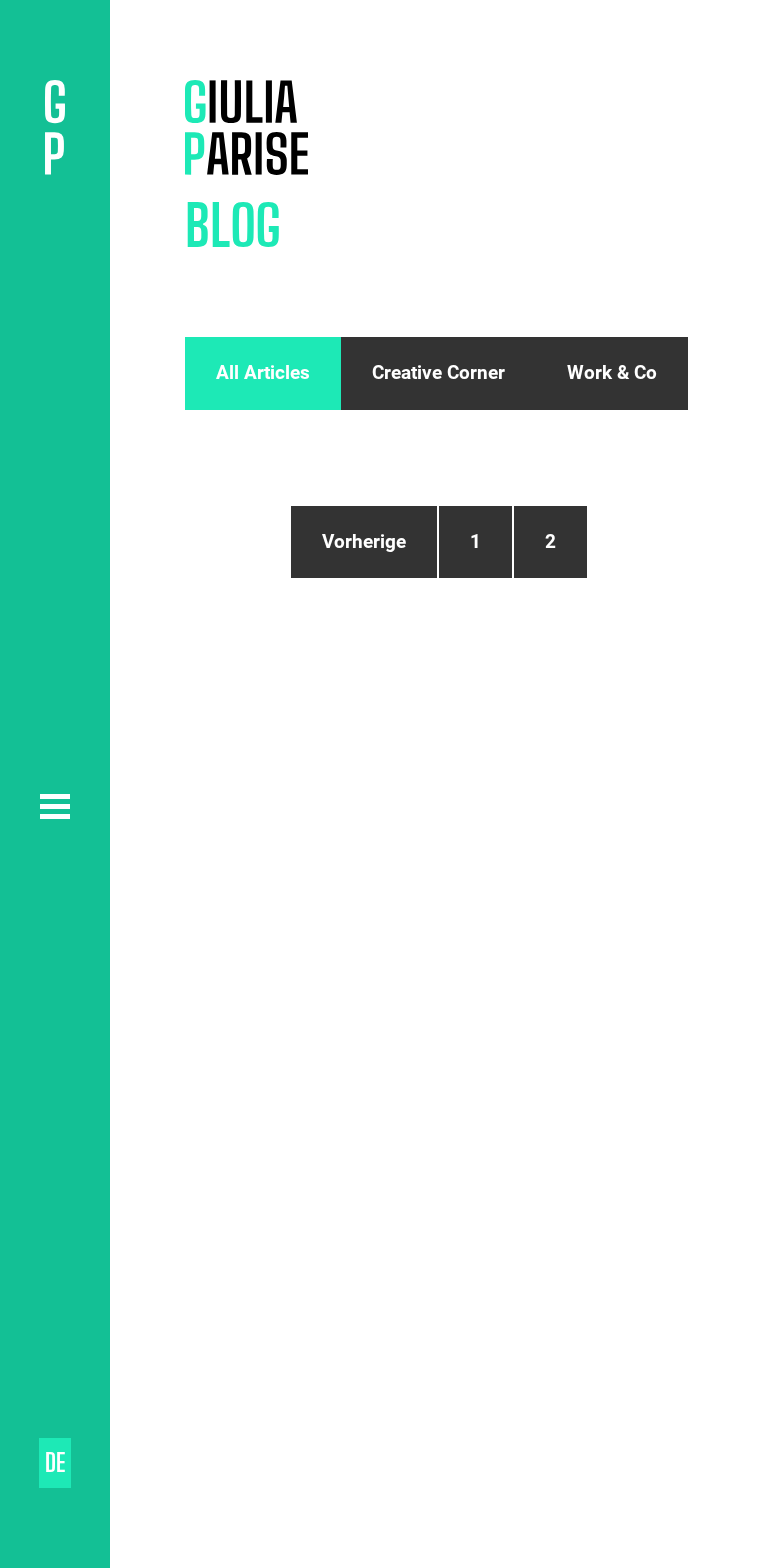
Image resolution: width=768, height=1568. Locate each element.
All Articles (263, 372)
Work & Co (612, 372)
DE (55, 1462)
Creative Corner (438, 372)
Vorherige (364, 541)
